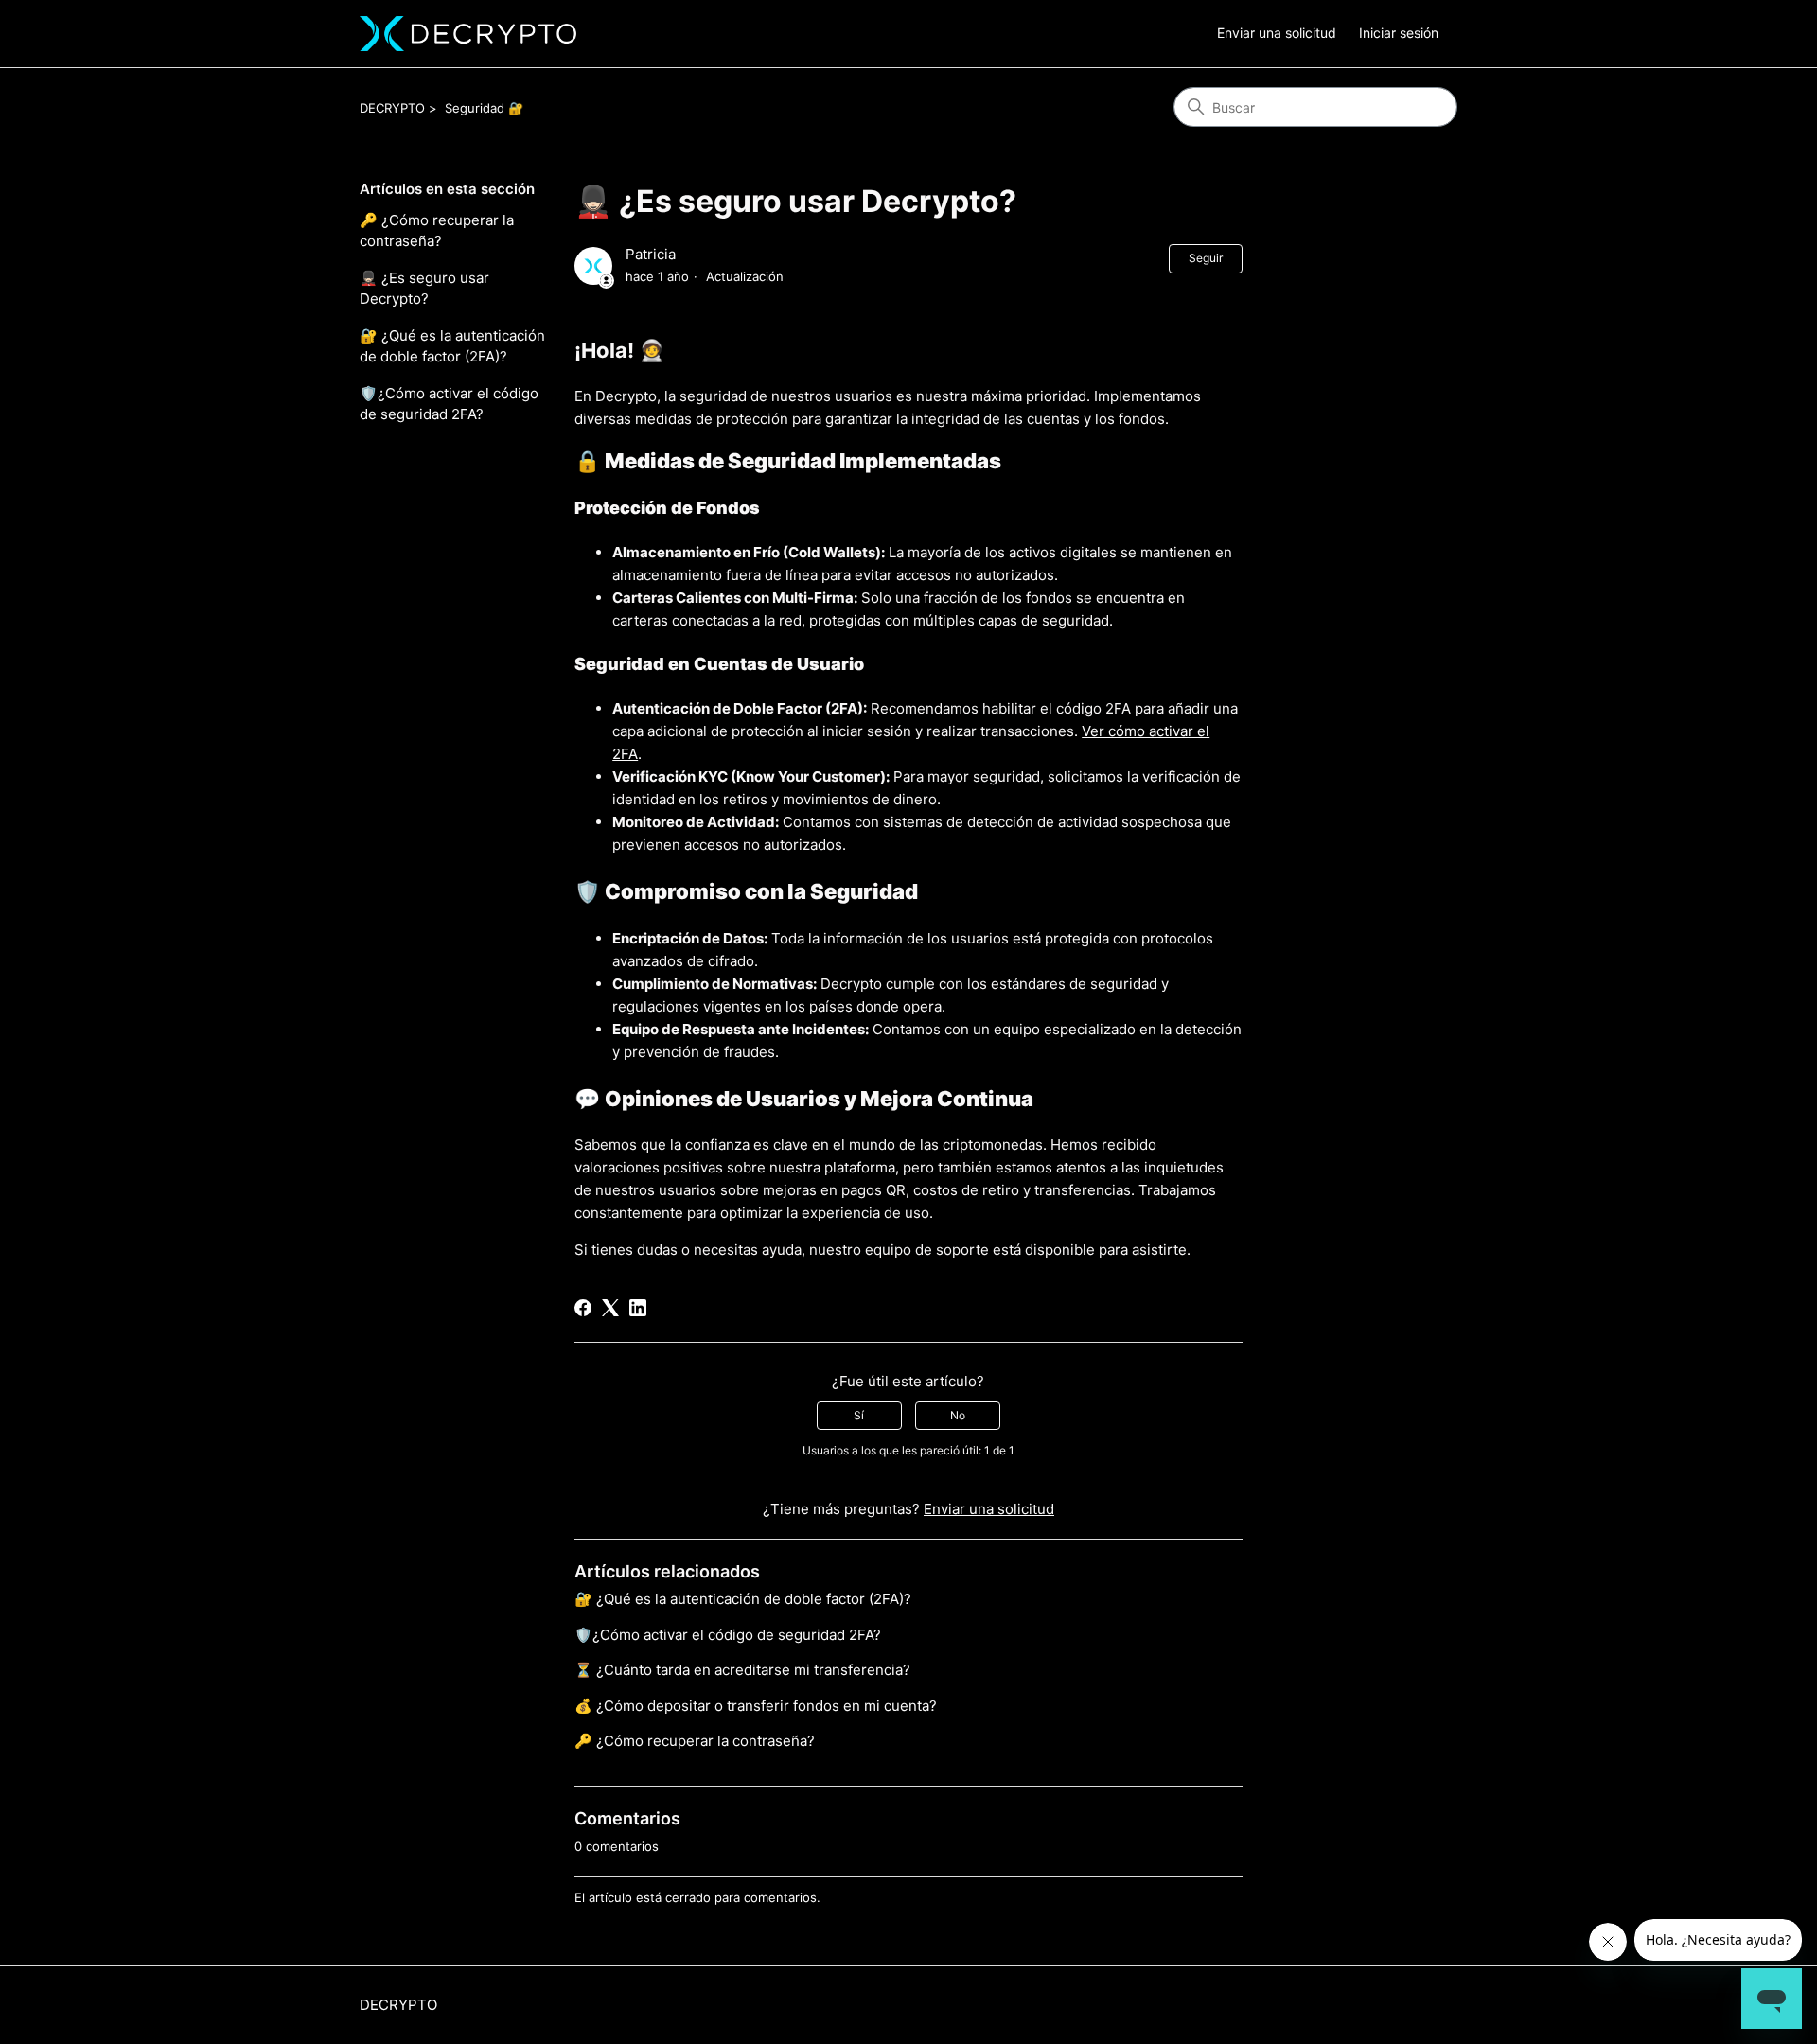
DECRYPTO (392, 108)
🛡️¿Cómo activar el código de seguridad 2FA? (449, 404)
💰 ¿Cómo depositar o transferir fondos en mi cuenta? (756, 1706)
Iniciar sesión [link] (1399, 33)
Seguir (1206, 258)
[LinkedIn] (638, 1308)
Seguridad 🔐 (484, 108)
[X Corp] (610, 1308)
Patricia (651, 254)
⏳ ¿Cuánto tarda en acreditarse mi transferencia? (742, 1670)
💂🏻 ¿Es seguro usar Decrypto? (424, 289)
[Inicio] (468, 34)
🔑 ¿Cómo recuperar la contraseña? (437, 231)
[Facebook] (583, 1308)
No (958, 1415)
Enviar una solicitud (1277, 33)
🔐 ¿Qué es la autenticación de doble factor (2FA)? (452, 346)
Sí (859, 1415)
